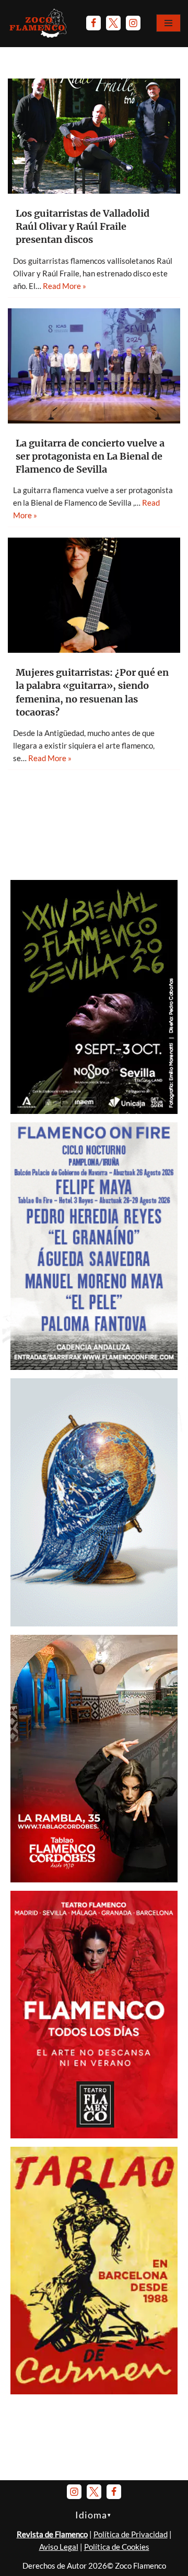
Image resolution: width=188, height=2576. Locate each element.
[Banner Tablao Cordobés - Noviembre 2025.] (94, 1879)
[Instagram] (133, 23)
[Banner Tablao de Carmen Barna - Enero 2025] (94, 2391)
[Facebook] (93, 23)
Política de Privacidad (131, 2534)
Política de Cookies (117, 2547)
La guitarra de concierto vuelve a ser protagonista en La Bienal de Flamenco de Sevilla (90, 456)
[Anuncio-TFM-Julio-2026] (94, 2135)
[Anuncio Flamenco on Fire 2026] (94, 1367)
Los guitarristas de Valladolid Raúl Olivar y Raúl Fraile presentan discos (83, 226)
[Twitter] (113, 23)
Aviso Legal (59, 2547)
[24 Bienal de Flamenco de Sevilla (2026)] (94, 1111)
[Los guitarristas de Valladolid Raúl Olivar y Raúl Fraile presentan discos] (94, 136)
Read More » (64, 286)
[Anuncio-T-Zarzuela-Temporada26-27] (94, 1623)
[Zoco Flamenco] (39, 23)
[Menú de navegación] (168, 23)
